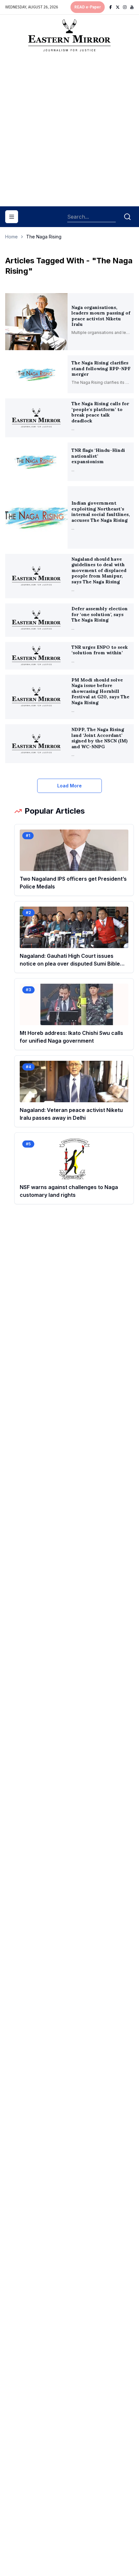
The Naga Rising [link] (44, 237)
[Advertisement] (69, 132)
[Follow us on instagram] (125, 7)
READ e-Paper (88, 7)
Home (11, 237)
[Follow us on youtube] (132, 7)
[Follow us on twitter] (118, 7)
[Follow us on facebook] (111, 7)
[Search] (127, 217)
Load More (69, 786)
